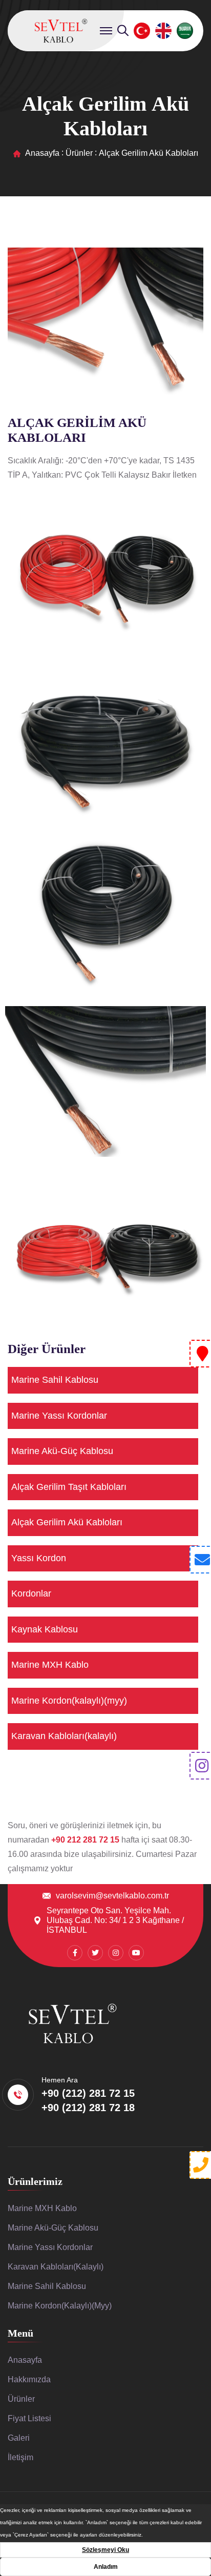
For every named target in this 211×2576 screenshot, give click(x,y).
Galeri (19, 2438)
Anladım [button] (106, 2567)
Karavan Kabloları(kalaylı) (64, 1736)
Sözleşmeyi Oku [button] (105, 2550)
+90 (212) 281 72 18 (88, 2108)
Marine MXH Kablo (50, 1665)
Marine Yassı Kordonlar (59, 1416)
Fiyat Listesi (29, 2418)
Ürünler (79, 153)
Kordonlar (31, 1593)
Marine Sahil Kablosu (55, 1380)
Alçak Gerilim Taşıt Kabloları (69, 1487)
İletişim (20, 2457)
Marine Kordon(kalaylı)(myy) (69, 1701)
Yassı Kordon (39, 1558)
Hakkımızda (29, 2379)
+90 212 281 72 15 (86, 1840)
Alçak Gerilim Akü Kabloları (67, 1522)
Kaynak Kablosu (45, 1629)
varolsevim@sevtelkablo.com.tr (112, 1896)
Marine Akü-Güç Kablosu (62, 1451)
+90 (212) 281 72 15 (88, 2093)
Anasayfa (42, 153)
